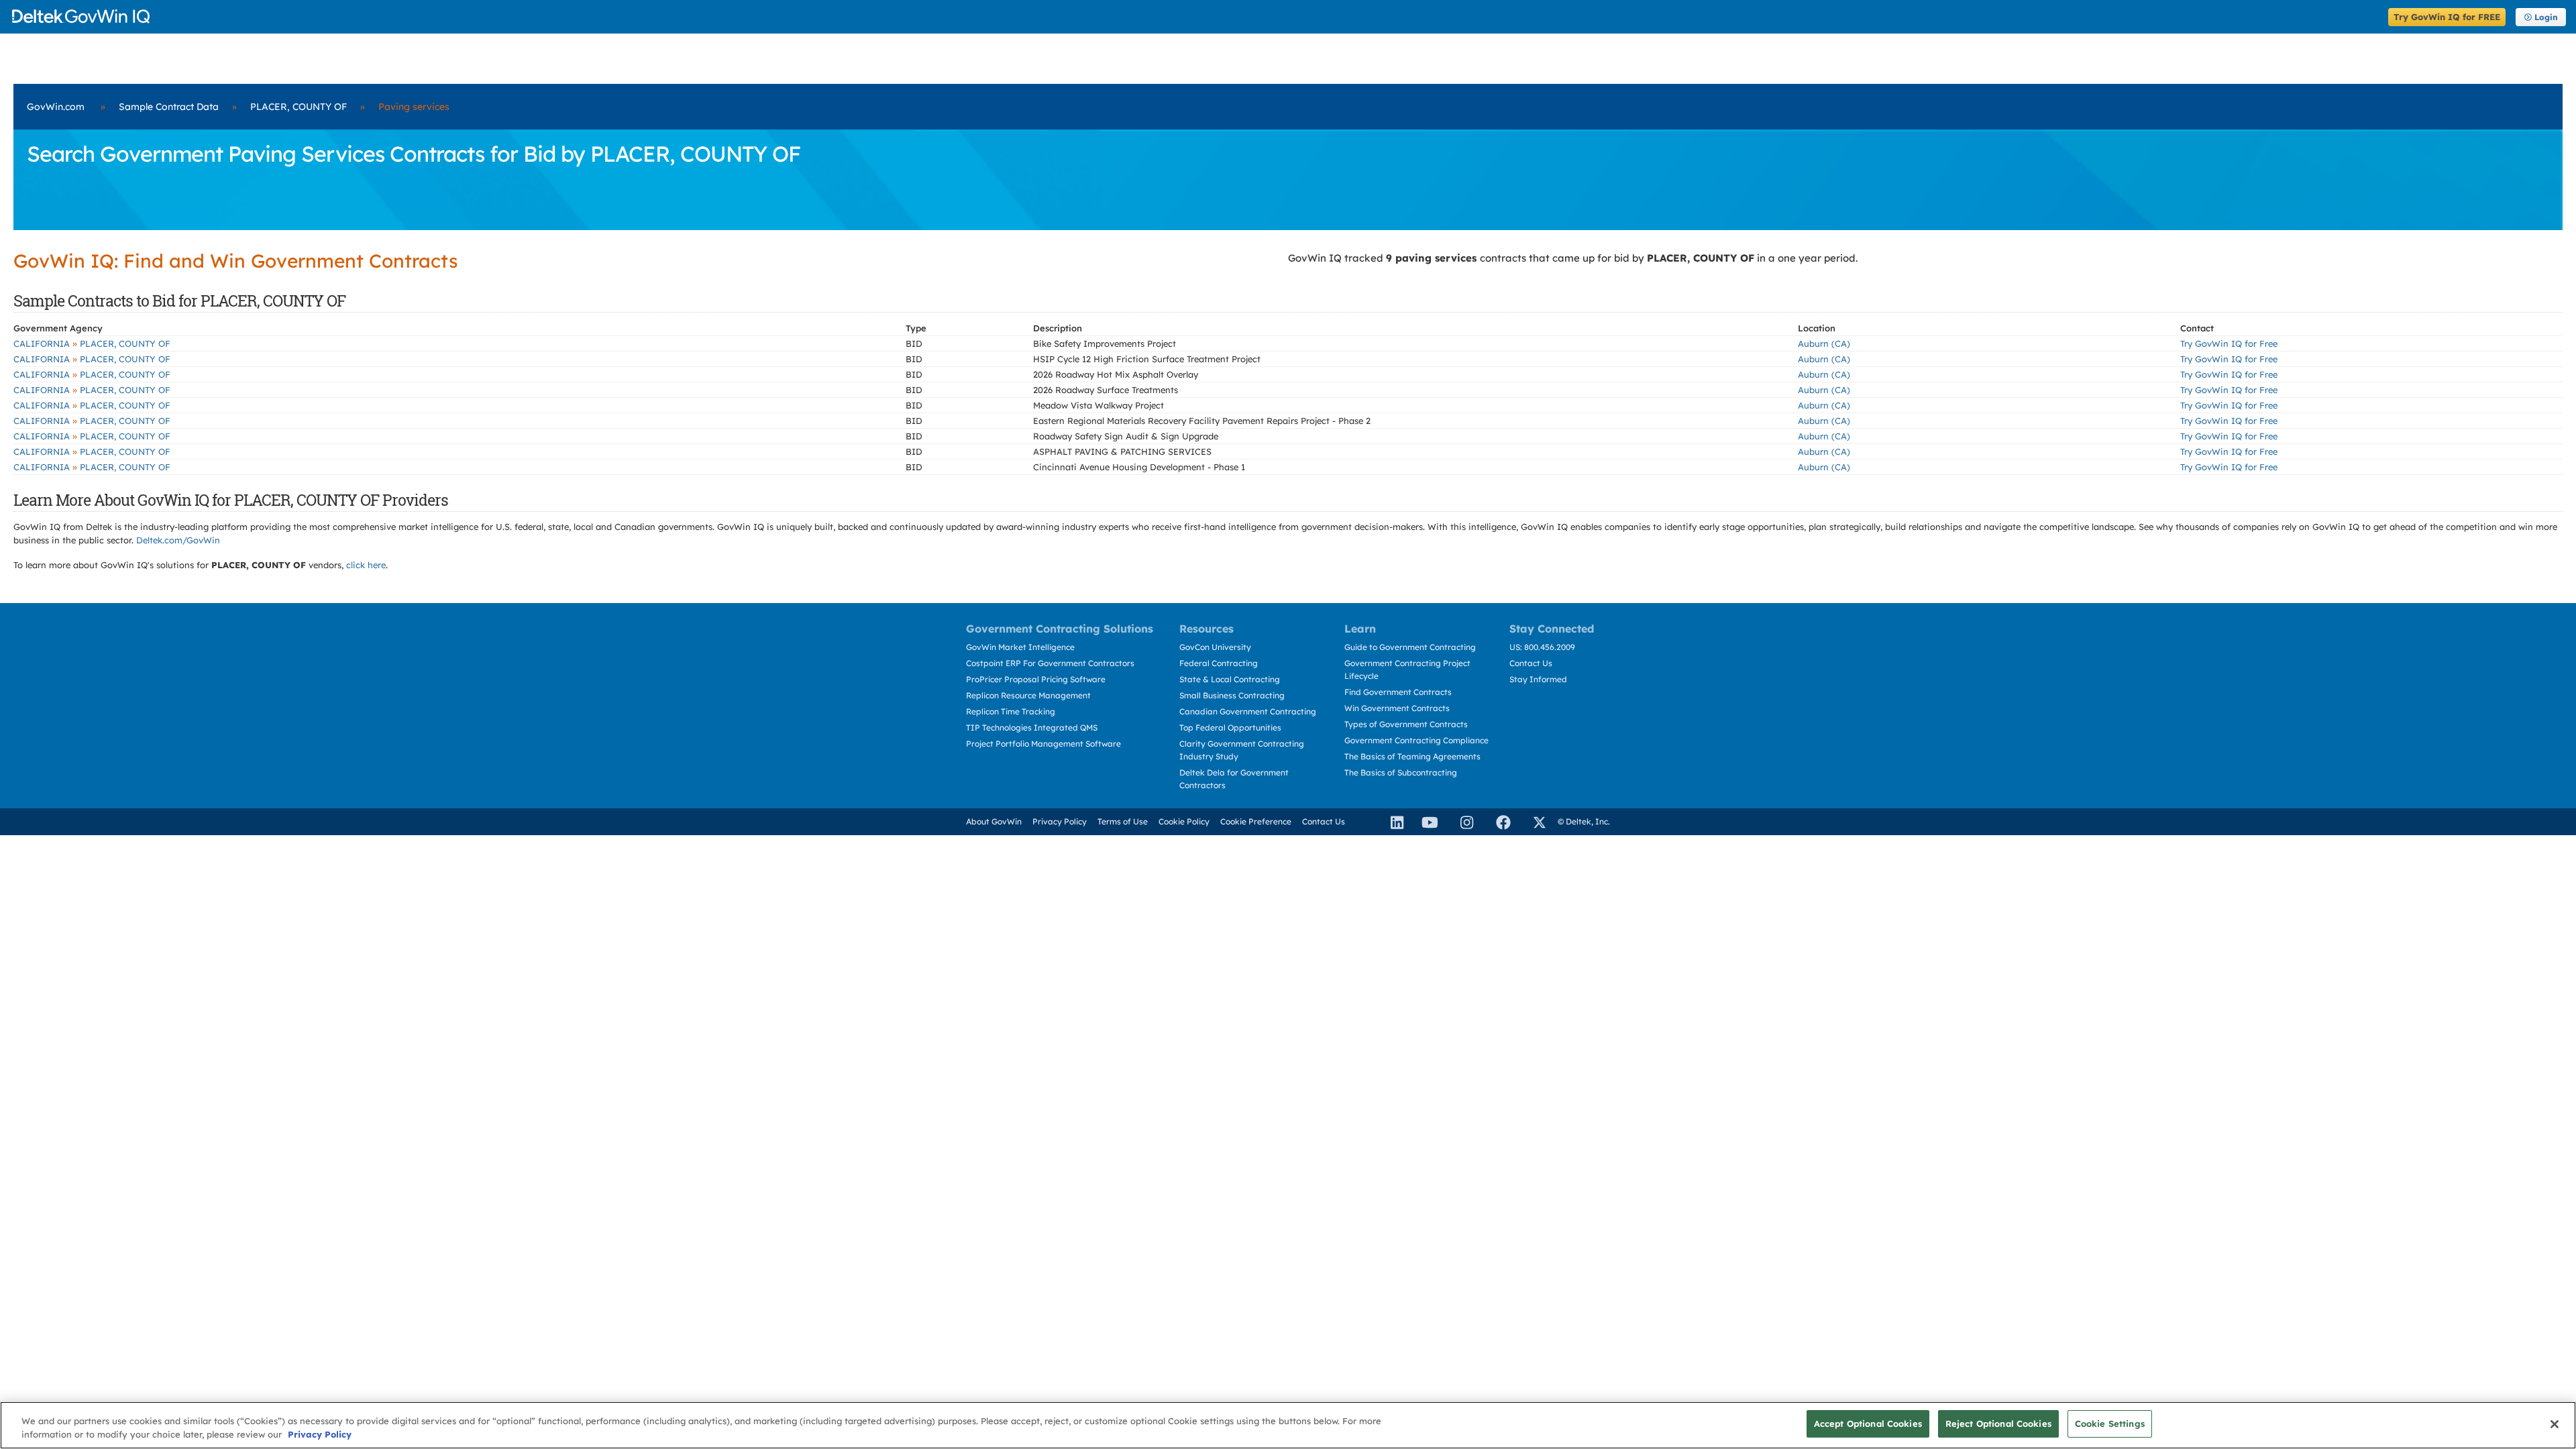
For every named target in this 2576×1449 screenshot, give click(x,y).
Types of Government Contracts (1406, 724)
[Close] (2555, 1424)
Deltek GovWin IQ (1196, 16)
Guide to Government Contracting (1410, 647)
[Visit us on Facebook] (1497, 822)
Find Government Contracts (1398, 692)
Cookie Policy (1184, 821)
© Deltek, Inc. (1584, 821)
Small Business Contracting (1232, 695)
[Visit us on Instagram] (1461, 822)
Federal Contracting (1219, 663)
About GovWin (994, 821)
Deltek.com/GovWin (178, 540)
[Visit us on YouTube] (1426, 822)
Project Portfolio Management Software (1043, 744)
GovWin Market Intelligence (1020, 647)
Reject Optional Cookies (1998, 1424)
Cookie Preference (1256, 821)
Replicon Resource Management (1028, 695)
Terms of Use (1123, 821)
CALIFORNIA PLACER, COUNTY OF (92, 343)
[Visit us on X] (1534, 822)
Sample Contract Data (169, 107)
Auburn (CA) (1824, 343)
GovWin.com (56, 107)
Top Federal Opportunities (1230, 728)
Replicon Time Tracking (1011, 711)
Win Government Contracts (1397, 708)
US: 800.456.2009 (1542, 647)
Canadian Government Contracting (1248, 711)
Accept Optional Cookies (1868, 1424)
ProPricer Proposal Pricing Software (1036, 679)
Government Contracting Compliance (1416, 740)
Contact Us (1531, 663)
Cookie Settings (2110, 1424)
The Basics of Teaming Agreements (1412, 756)
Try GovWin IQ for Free (2229, 343)
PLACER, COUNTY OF (299, 107)
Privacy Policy (1060, 821)
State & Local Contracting (1230, 679)
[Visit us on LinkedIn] (1391, 822)
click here (366, 565)
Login (2546, 17)
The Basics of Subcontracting (1401, 772)
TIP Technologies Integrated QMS (1032, 728)
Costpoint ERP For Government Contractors (1050, 663)
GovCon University (1215, 647)
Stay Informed (1538, 679)
